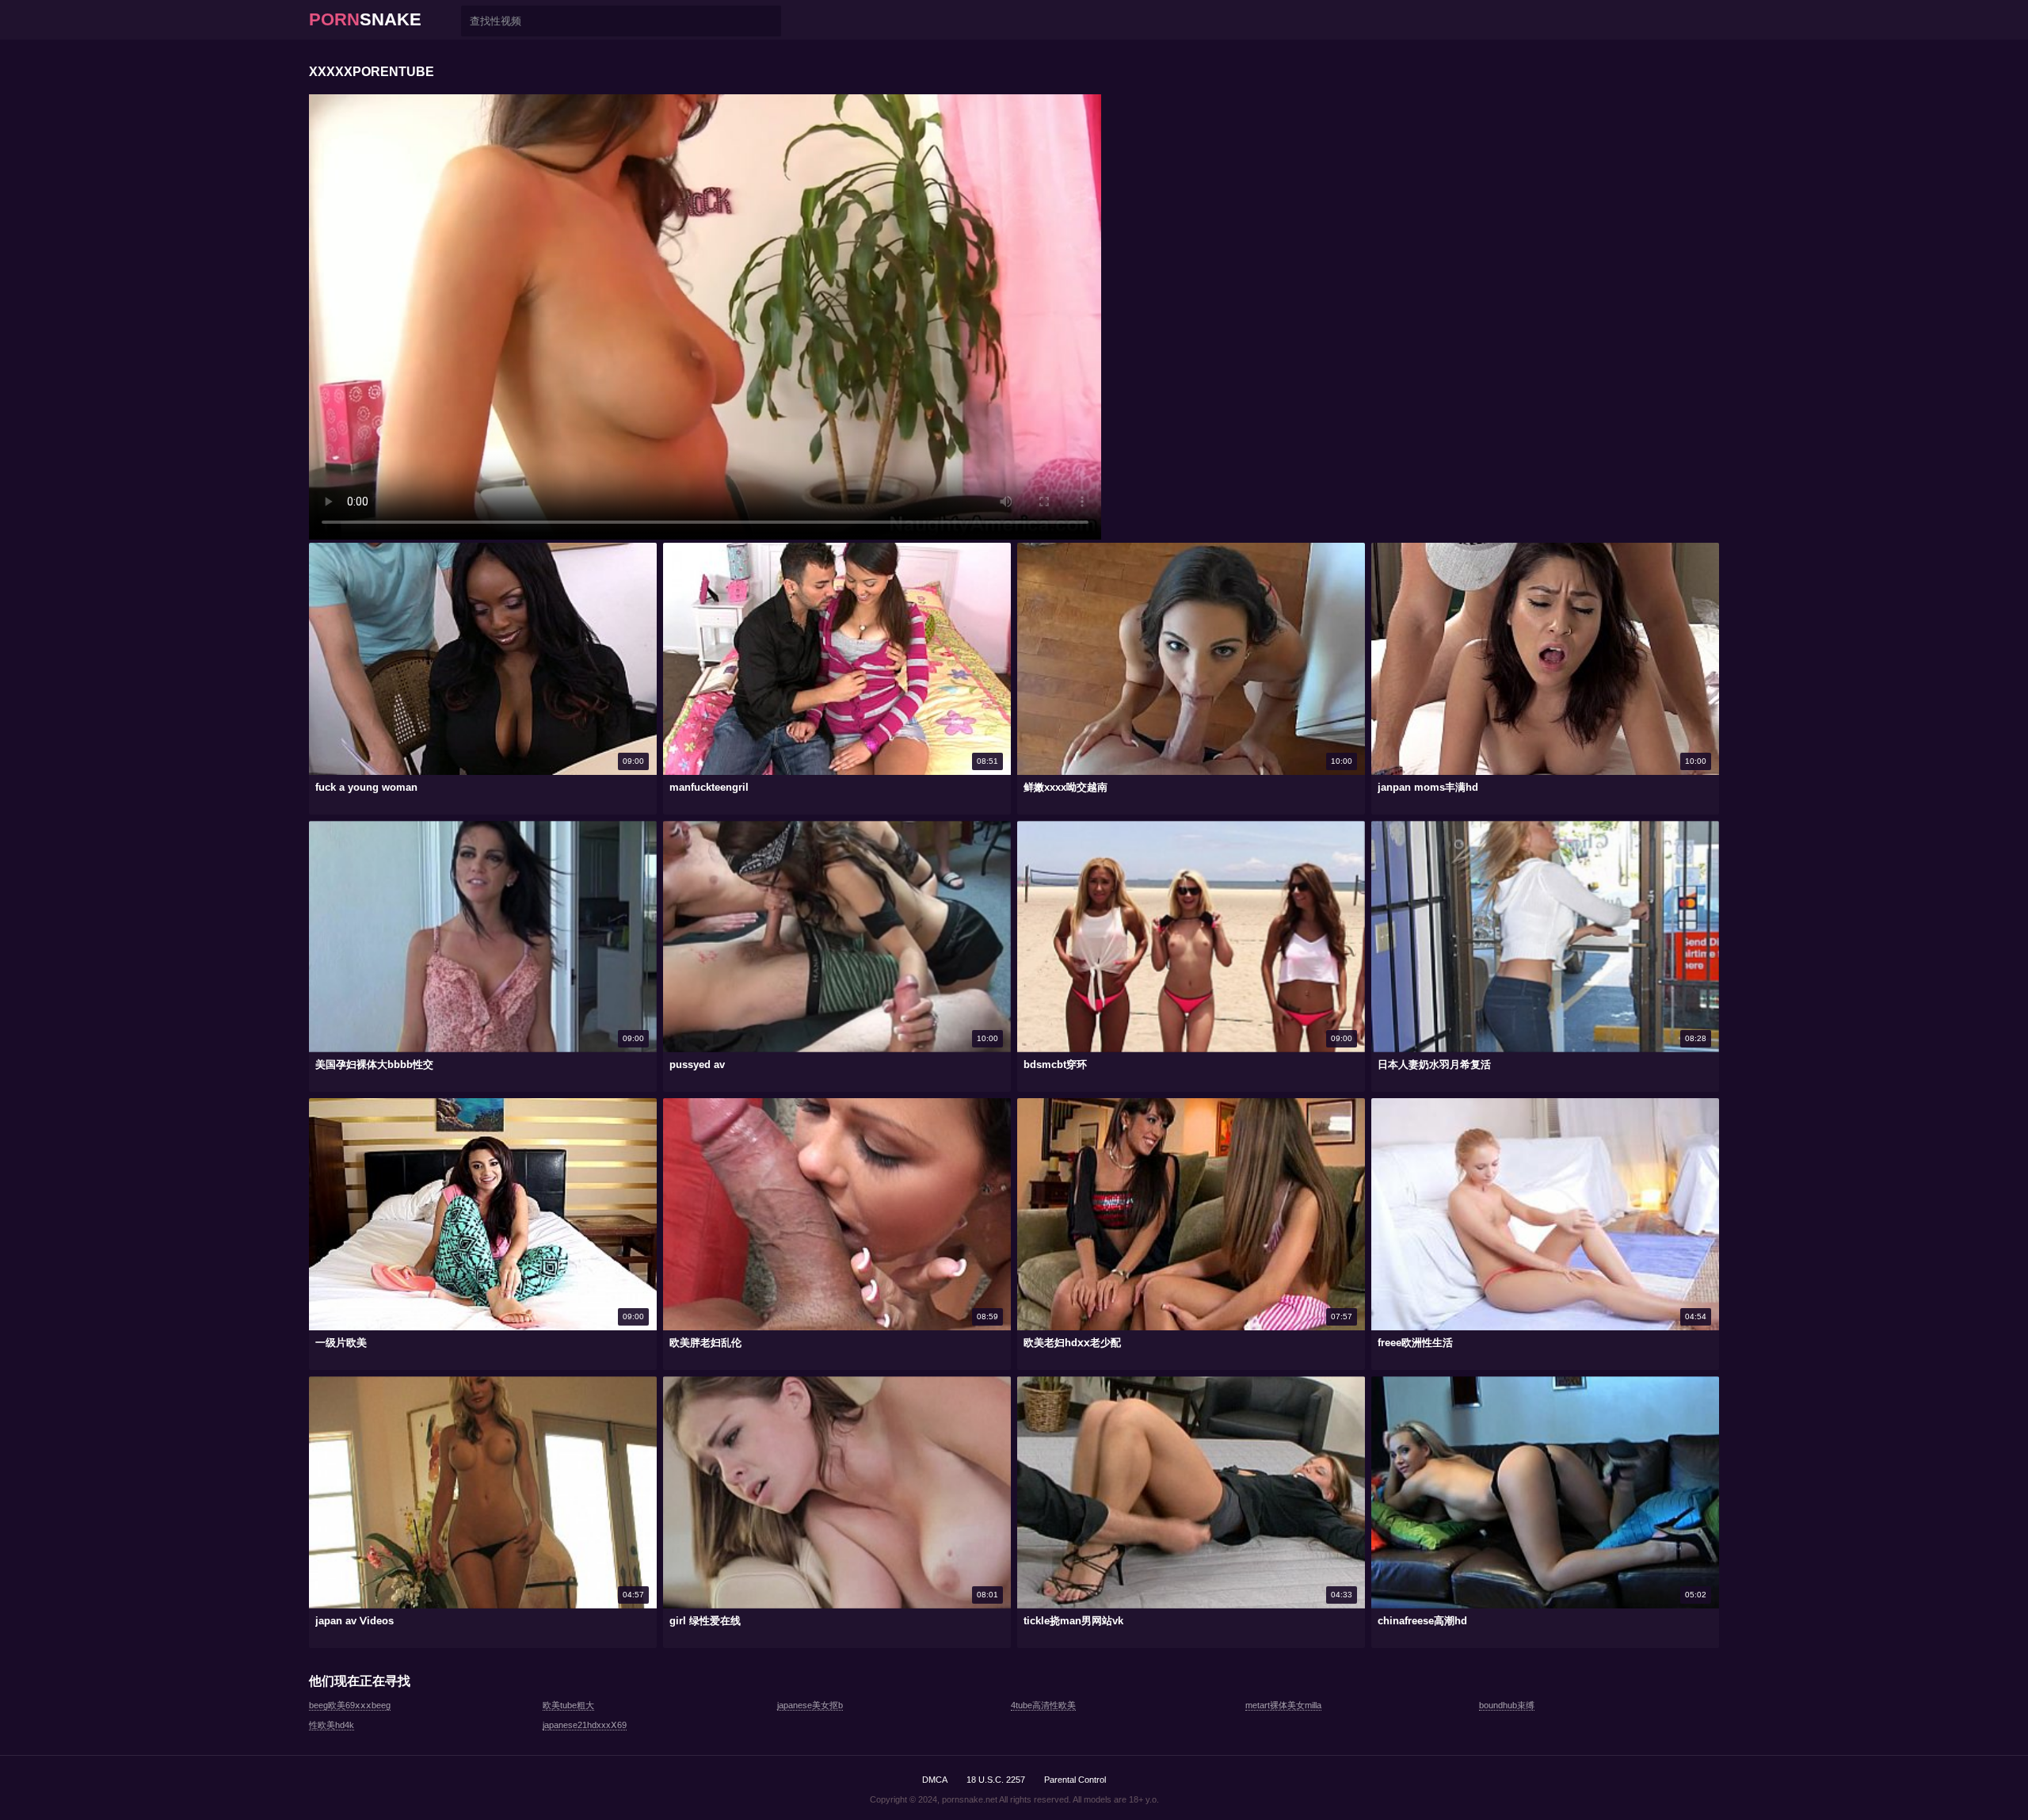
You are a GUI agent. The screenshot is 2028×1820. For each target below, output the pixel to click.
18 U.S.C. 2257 (996, 1780)
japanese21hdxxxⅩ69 (585, 1725)
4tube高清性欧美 (1043, 1705)
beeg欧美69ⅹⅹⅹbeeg (350, 1705)
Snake (365, 19)
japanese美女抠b (810, 1705)
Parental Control (1075, 1780)
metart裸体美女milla (1283, 1705)
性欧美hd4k (332, 1725)
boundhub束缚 (1507, 1705)
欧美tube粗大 (568, 1705)
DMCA (935, 1780)
